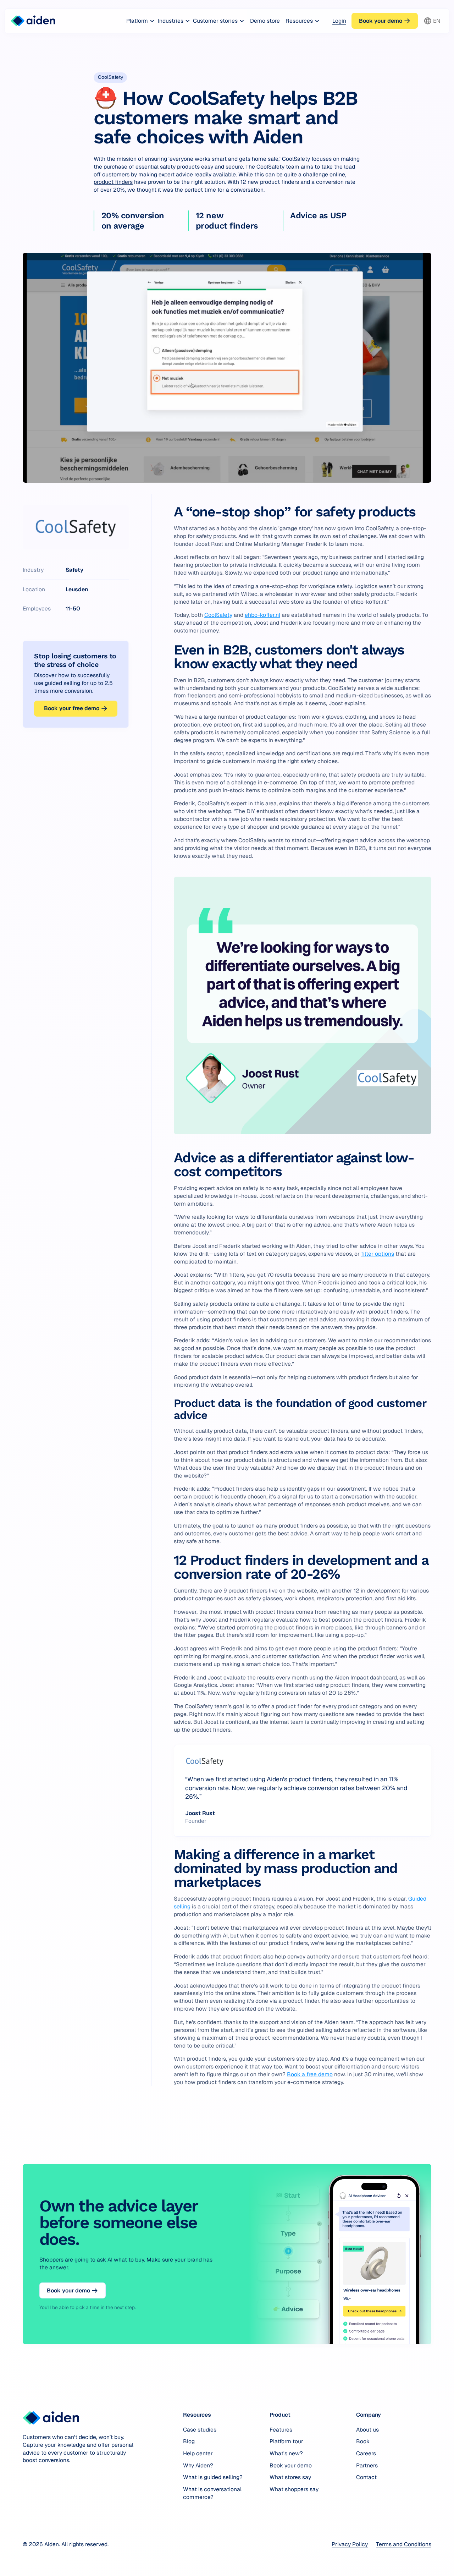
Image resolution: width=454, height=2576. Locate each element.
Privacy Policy (350, 2544)
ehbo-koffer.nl (262, 615)
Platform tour (286, 2441)
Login (339, 21)
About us (367, 2430)
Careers (366, 2453)
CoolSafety (218, 615)
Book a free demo (310, 2074)
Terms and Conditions (404, 2544)
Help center (198, 2453)
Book (363, 2441)
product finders (113, 182)
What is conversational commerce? (212, 2493)
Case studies (200, 2430)
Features (281, 2430)
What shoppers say (294, 2489)
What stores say (290, 2477)
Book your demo (291, 2465)
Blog (189, 2441)
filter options (378, 1254)
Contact (366, 2477)
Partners (367, 2465)
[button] (141, 21)
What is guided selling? (213, 2477)
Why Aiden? (198, 2465)
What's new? (286, 2453)
